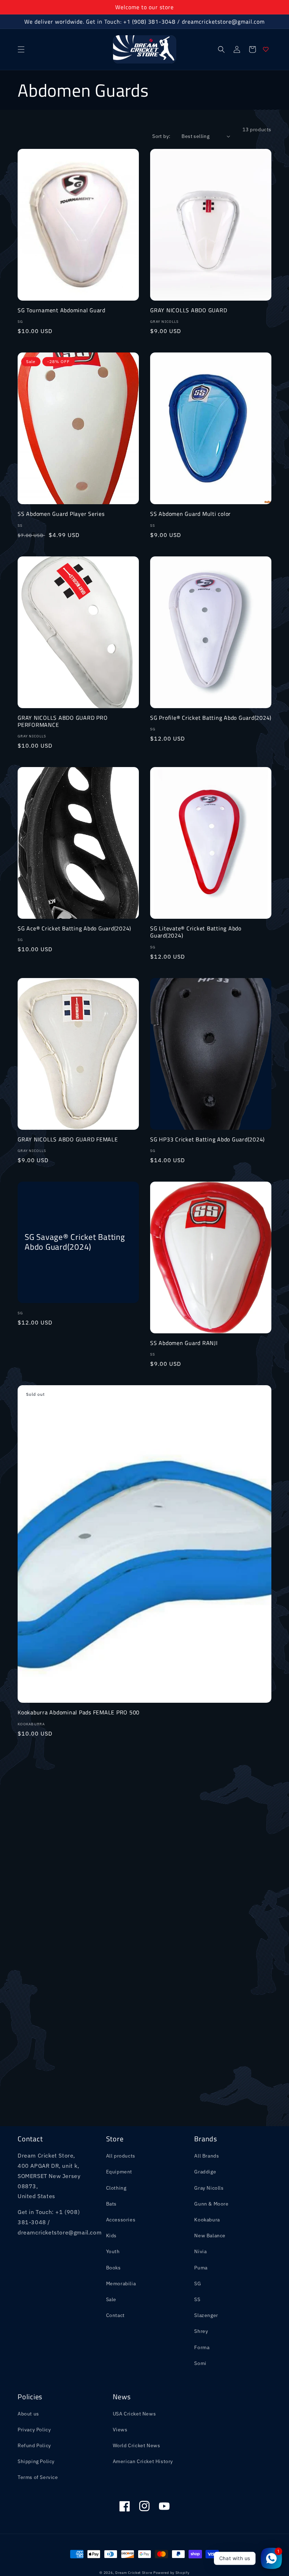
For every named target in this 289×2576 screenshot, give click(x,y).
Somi (200, 2363)
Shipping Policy (36, 2461)
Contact (115, 2315)
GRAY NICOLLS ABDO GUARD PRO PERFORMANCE (63, 721)
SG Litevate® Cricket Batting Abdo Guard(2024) (196, 932)
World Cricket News (137, 2445)
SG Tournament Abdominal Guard (62, 310)
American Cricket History (143, 2461)
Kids (111, 2236)
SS (197, 2299)
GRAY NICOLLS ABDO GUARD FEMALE (68, 1139)
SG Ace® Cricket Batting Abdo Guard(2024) (74, 928)
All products (121, 2156)
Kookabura (207, 2220)
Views (120, 2430)
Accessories (121, 2220)
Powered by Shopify (171, 2573)
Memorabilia (121, 2284)
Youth (113, 2251)
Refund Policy (34, 2445)
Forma (202, 2347)
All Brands (207, 2156)
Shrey (201, 2331)
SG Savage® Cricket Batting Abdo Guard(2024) (75, 1242)
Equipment (119, 2172)
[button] (21, 49)
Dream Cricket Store (134, 2573)
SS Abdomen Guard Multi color (190, 514)
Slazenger (206, 2315)
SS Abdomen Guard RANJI (184, 1343)
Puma (201, 2268)
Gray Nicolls (209, 2188)
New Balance (210, 2236)
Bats (111, 2204)
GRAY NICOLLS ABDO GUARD (189, 310)
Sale (111, 2299)
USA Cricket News (134, 2414)
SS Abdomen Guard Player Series (61, 514)
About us (28, 2414)
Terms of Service (38, 2477)
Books (113, 2268)
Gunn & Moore (211, 2204)
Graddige (205, 2172)
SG (198, 2284)
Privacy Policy (34, 2430)
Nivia (200, 2251)
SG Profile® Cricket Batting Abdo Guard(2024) (211, 718)
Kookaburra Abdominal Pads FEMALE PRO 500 (79, 1712)
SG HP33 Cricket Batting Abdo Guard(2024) (207, 1139)
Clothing (116, 2188)
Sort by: (161, 136)
